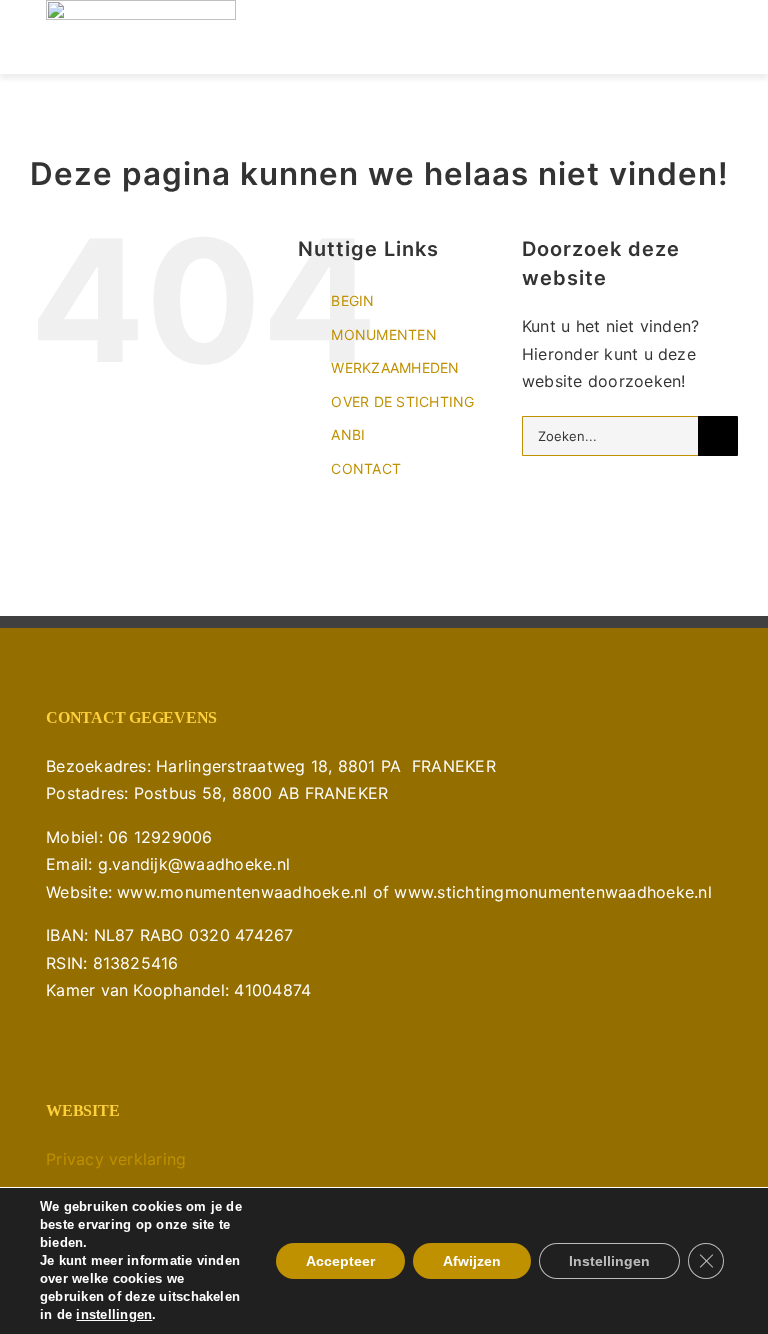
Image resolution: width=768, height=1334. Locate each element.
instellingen (114, 1314)
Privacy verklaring (116, 1159)
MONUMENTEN (383, 334)
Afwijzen (472, 1261)
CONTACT (366, 468)
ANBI (348, 434)
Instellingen (609, 1261)
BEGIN (352, 300)
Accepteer (340, 1261)
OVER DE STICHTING (402, 401)
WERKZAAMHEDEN (395, 367)
